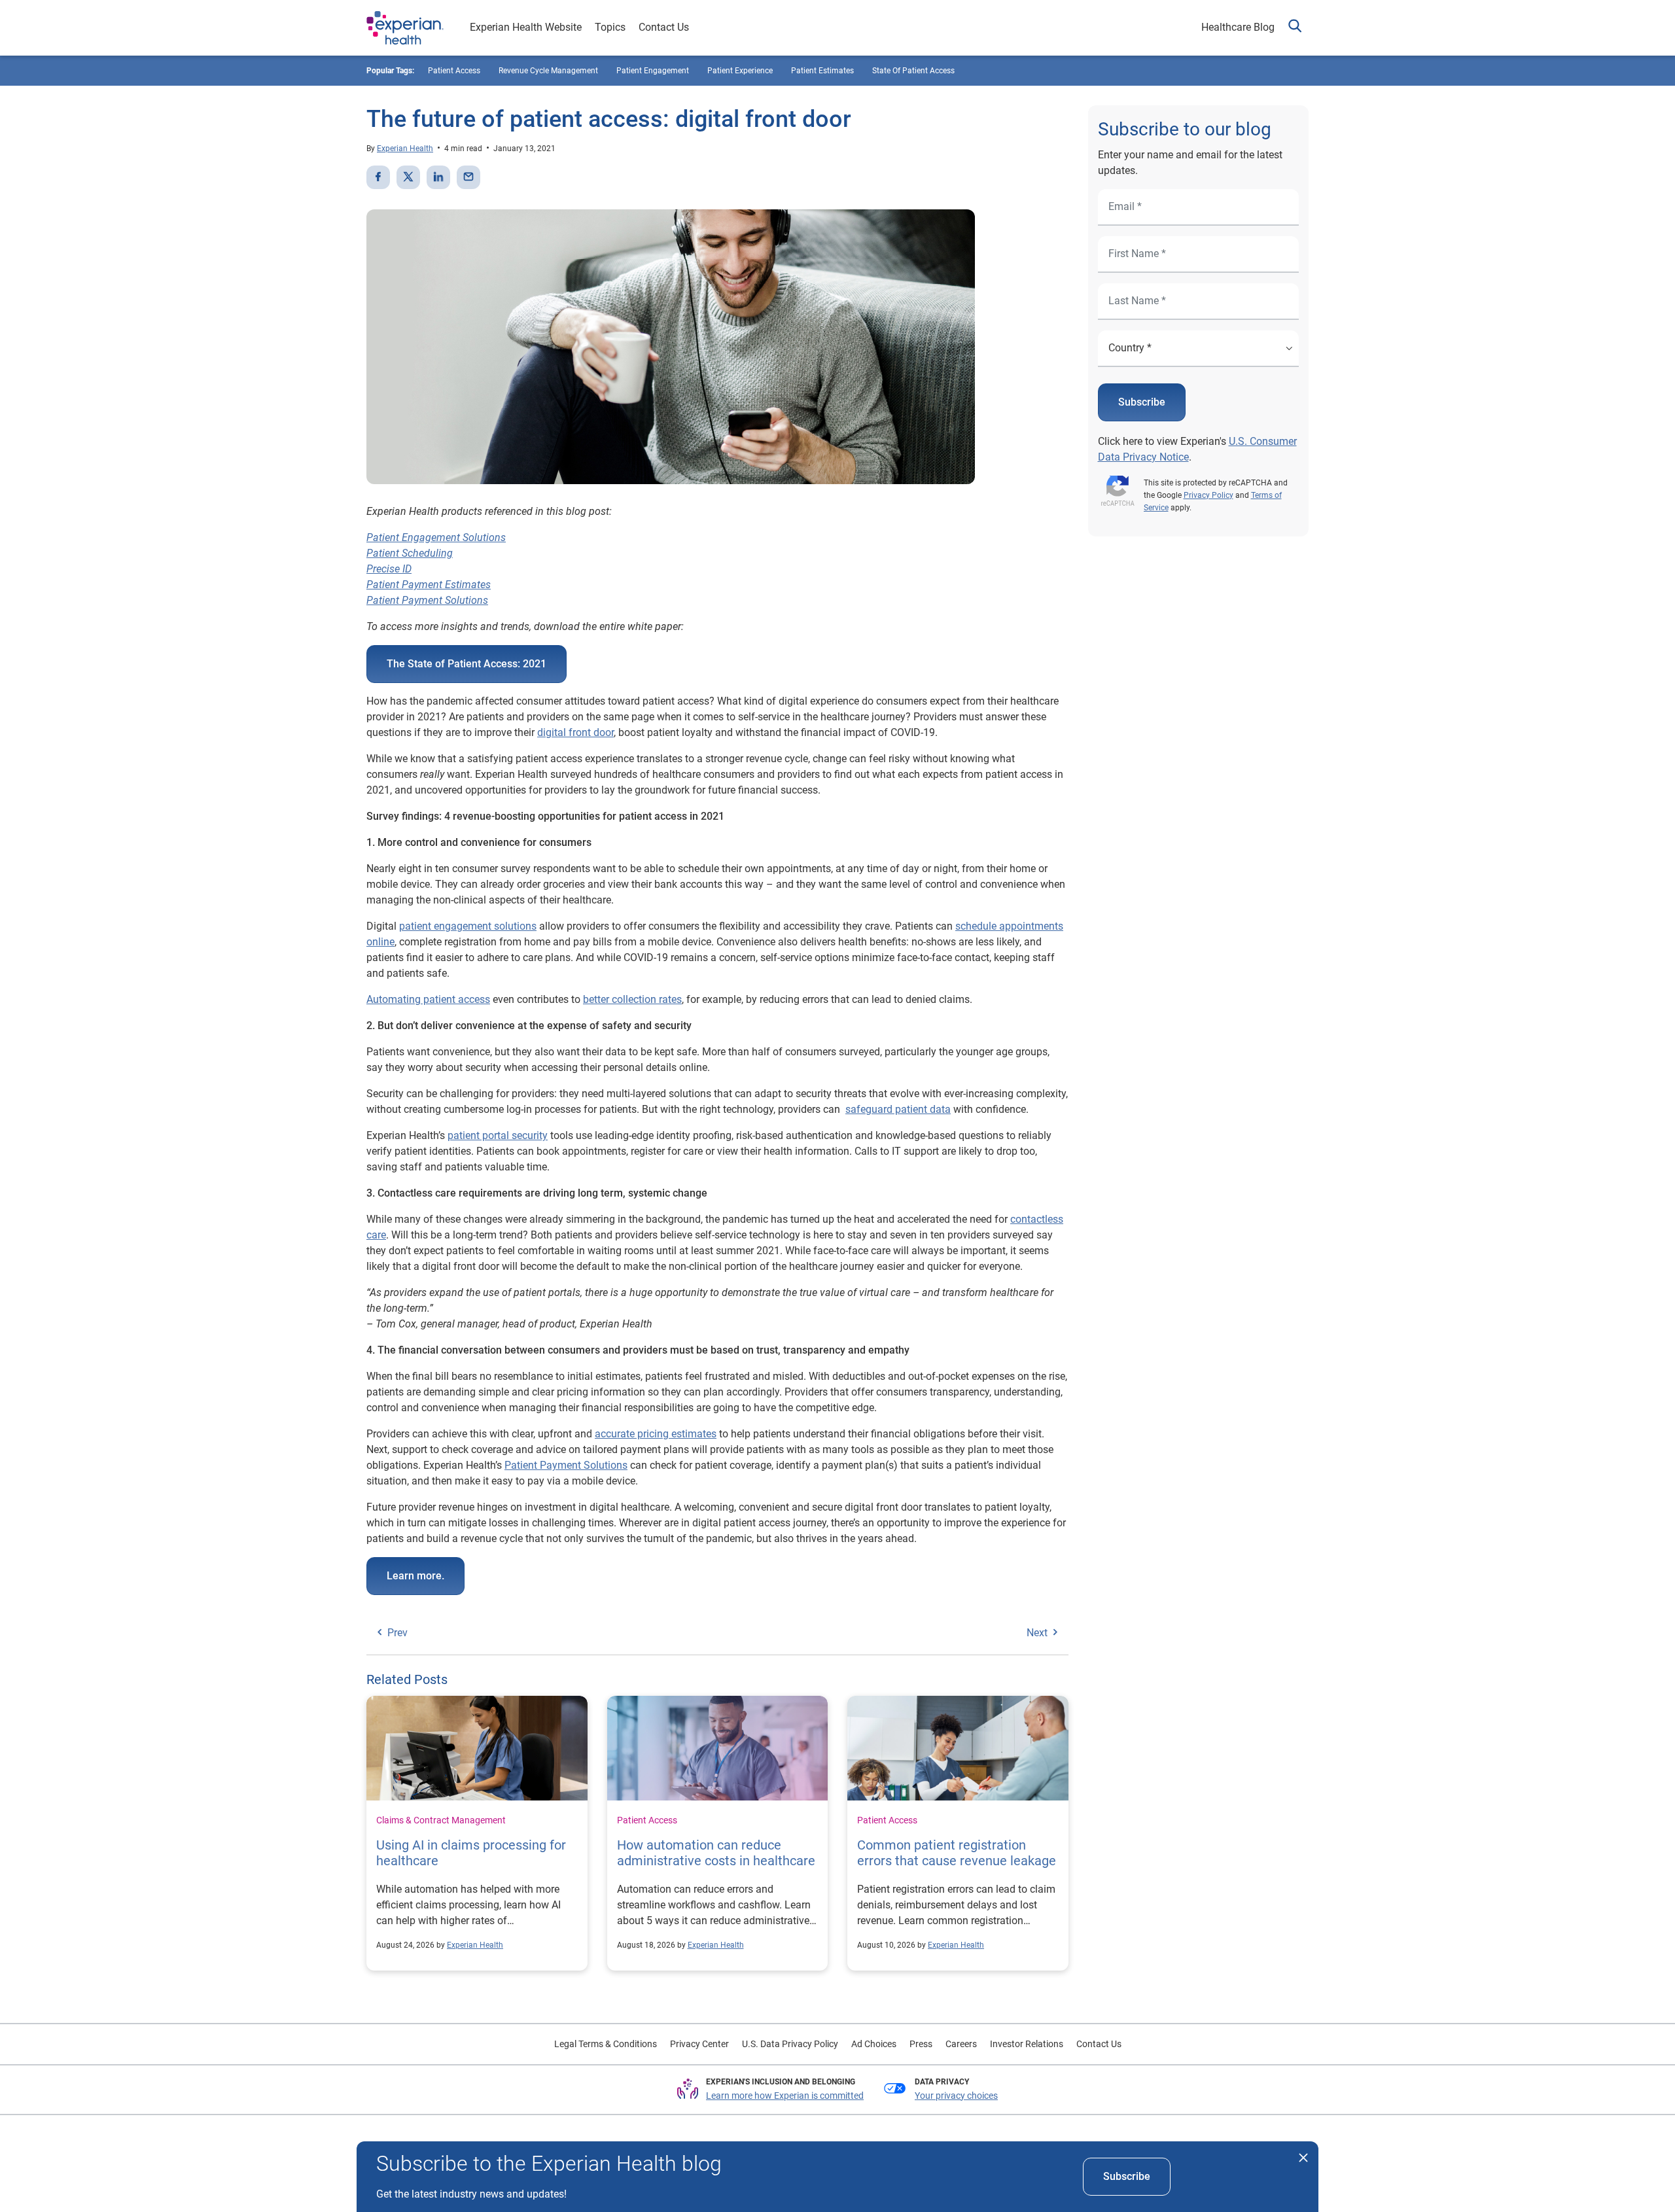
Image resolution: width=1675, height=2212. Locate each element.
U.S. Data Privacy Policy (790, 2044)
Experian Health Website (526, 27)
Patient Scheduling (410, 553)
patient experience (740, 71)
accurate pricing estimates (656, 1434)
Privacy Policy (1208, 495)
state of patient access (913, 71)
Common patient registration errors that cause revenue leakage (957, 1853)
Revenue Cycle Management (548, 71)
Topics (610, 27)
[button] (1295, 28)
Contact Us (664, 27)
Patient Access (647, 1820)
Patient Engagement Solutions (436, 537)
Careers (961, 2044)
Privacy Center (699, 2044)
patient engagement (653, 71)
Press (921, 2044)
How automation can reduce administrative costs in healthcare (716, 1853)
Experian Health (405, 149)
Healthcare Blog (1238, 27)
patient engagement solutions (468, 926)
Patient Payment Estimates (429, 585)
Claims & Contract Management (441, 1820)
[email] (468, 177)
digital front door (575, 732)
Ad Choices (874, 2044)
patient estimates (822, 71)
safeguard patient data (898, 1109)
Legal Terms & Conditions (606, 2044)
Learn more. (415, 1576)
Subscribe (1142, 402)
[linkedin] (438, 177)
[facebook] (378, 177)
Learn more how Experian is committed (785, 2096)
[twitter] (408, 177)
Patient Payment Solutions (427, 600)
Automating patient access (428, 999)
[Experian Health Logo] (405, 28)
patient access (454, 71)
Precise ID (389, 569)
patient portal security (498, 1135)
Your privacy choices (956, 2096)
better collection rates (632, 999)
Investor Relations (1027, 2044)
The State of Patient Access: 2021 (467, 664)
